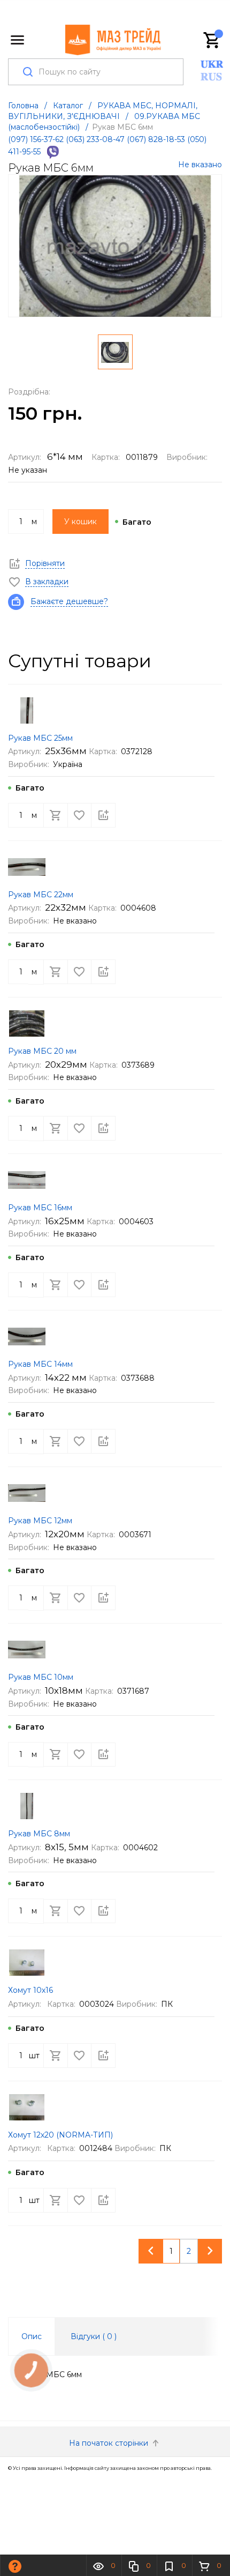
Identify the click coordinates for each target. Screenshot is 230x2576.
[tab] (32, 2336)
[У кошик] (56, 815)
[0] (212, 40)
